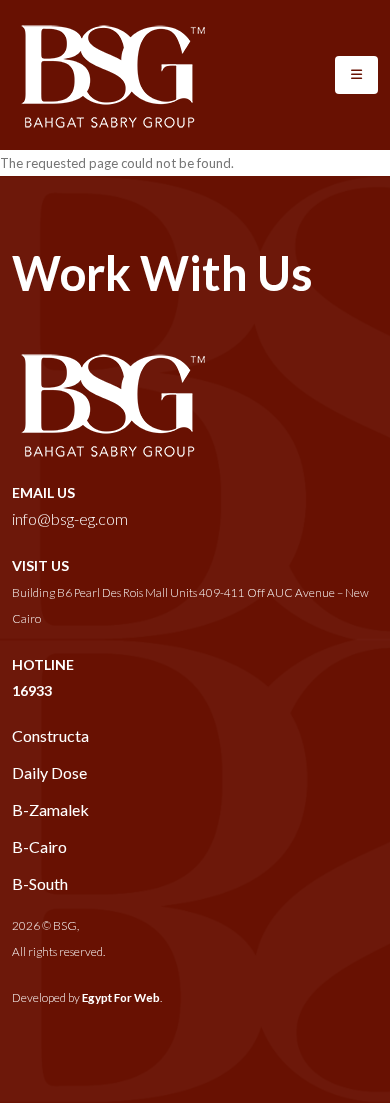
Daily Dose (49, 772)
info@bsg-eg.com (70, 518)
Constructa (50, 735)
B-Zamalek (50, 809)
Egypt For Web (121, 997)
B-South (40, 883)
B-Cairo (39, 846)
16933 (32, 690)
